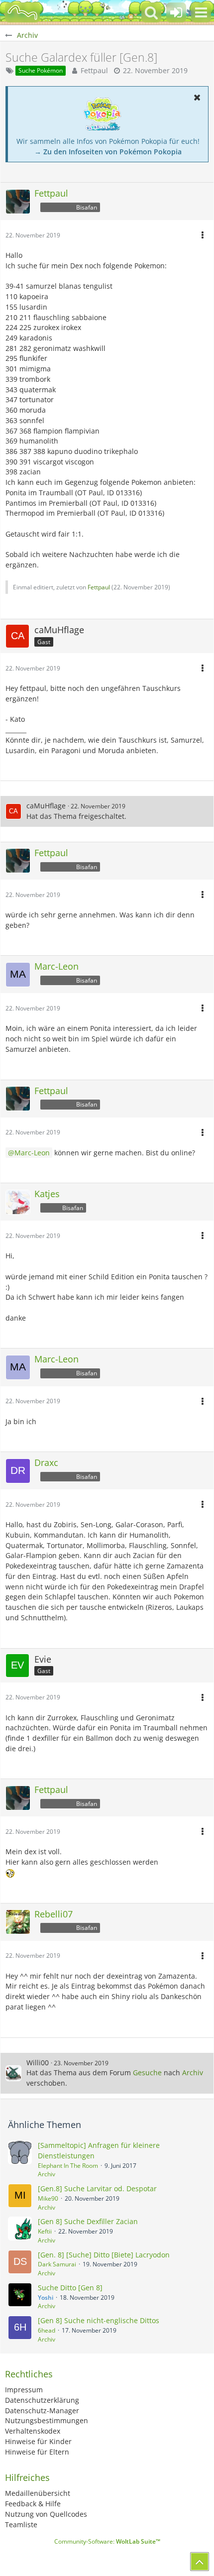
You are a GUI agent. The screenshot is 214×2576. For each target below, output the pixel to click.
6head (47, 2330)
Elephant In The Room (68, 2166)
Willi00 (38, 2063)
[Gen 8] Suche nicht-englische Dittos (99, 2320)
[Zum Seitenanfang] (200, 2562)
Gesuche (147, 2072)
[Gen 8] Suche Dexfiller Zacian (88, 2221)
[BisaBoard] (22, 12)
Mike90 (48, 2198)
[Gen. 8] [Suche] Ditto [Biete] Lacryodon (104, 2255)
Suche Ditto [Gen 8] (70, 2288)
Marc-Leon (32, 1153)
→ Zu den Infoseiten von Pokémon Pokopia (108, 152)
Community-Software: (107, 2541)
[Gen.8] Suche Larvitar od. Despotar (97, 2188)
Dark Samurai (57, 2264)
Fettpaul (94, 70)
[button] (201, 12)
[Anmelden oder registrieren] (176, 12)
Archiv (193, 2072)
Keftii (45, 2231)
